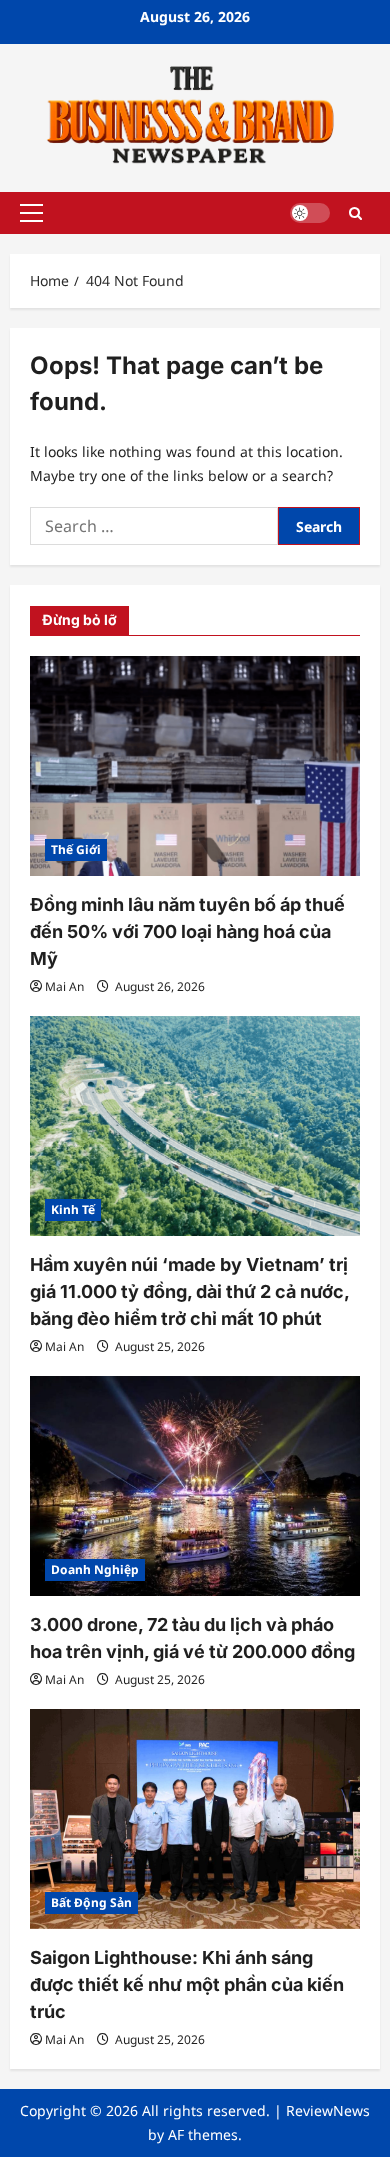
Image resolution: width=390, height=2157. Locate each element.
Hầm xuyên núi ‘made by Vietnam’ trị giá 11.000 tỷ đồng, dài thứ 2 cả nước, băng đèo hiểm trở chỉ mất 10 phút (189, 1291)
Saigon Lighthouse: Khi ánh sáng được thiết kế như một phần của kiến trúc (187, 1984)
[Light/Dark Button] (310, 213)
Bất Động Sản (91, 1902)
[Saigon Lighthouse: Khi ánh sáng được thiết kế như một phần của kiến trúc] (195, 1819)
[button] (31, 213)
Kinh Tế (73, 1209)
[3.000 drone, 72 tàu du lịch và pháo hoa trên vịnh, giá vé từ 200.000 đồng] (195, 1486)
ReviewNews (328, 2110)
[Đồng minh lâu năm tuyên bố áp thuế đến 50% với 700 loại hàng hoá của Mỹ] (195, 766)
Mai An (64, 986)
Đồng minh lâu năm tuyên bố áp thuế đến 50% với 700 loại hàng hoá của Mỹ (187, 931)
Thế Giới (76, 849)
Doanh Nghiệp (95, 1569)
